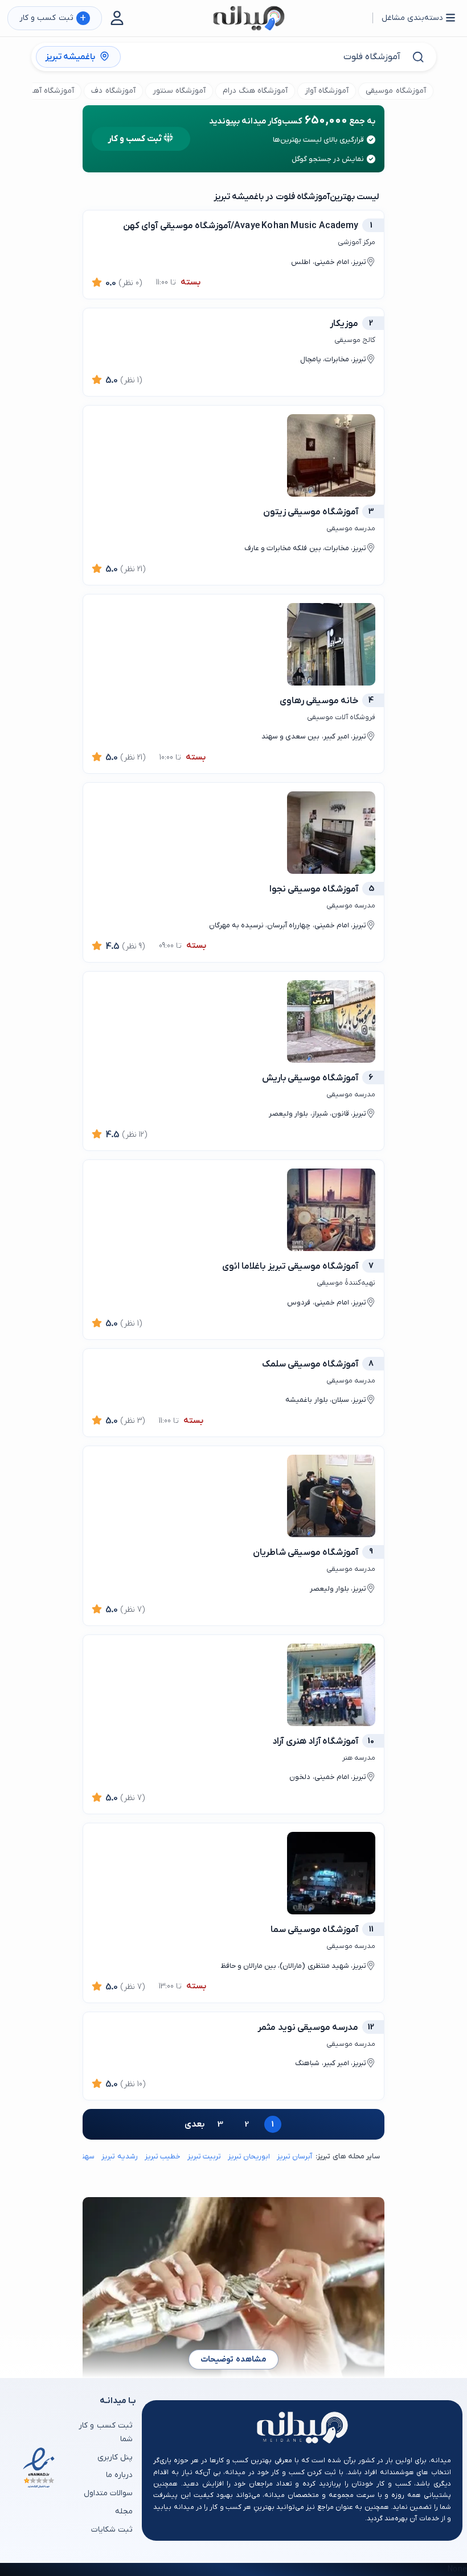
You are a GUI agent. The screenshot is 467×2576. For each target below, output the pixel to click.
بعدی (194, 2124)
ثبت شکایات (112, 2530)
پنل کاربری (115, 2457)
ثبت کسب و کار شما (106, 2432)
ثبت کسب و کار (53, 18)
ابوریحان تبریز (249, 2156)
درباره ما (119, 2475)
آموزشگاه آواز (327, 91)
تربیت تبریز (204, 2156)
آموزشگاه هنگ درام (255, 91)
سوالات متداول (108, 2493)
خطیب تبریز (163, 2156)
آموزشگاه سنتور (179, 91)
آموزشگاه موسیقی (396, 91)
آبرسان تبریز (294, 2156)
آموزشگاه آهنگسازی (41, 91)
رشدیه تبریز (119, 2156)
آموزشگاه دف (113, 91)
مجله (124, 2511)
